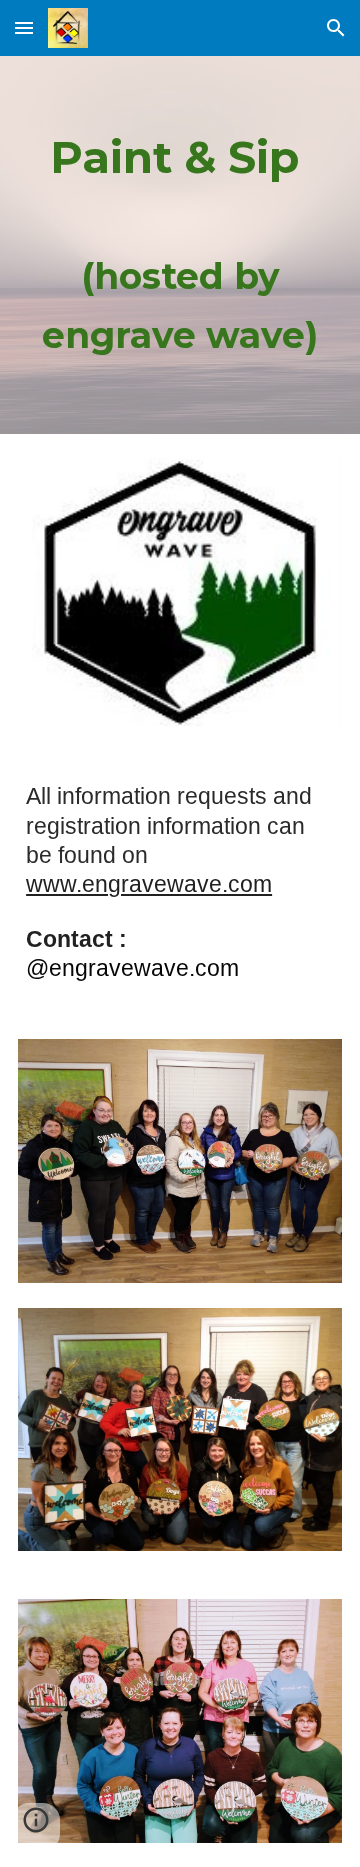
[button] (24, 27)
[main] (180, 245)
